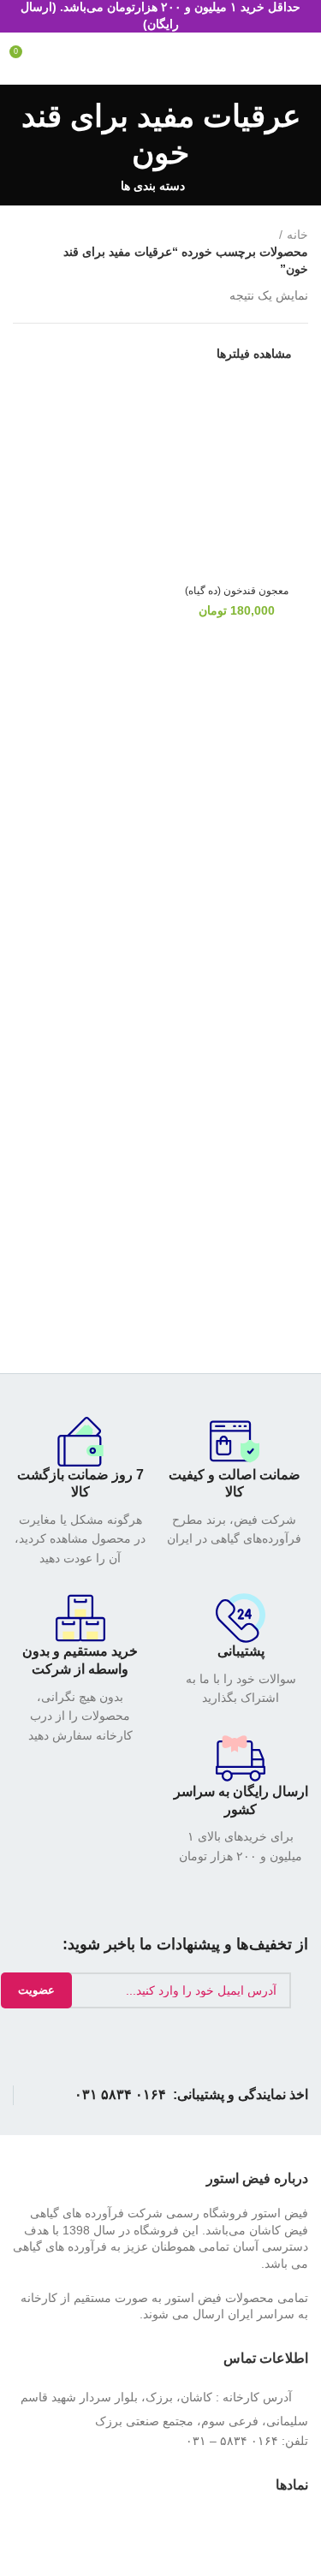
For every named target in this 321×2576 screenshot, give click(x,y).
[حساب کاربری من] (268, 58)
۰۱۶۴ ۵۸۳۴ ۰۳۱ (120, 2094)
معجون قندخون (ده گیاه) (237, 591)
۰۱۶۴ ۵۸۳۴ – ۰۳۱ (232, 2441)
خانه (297, 235)
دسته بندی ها (153, 186)
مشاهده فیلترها (254, 354)
